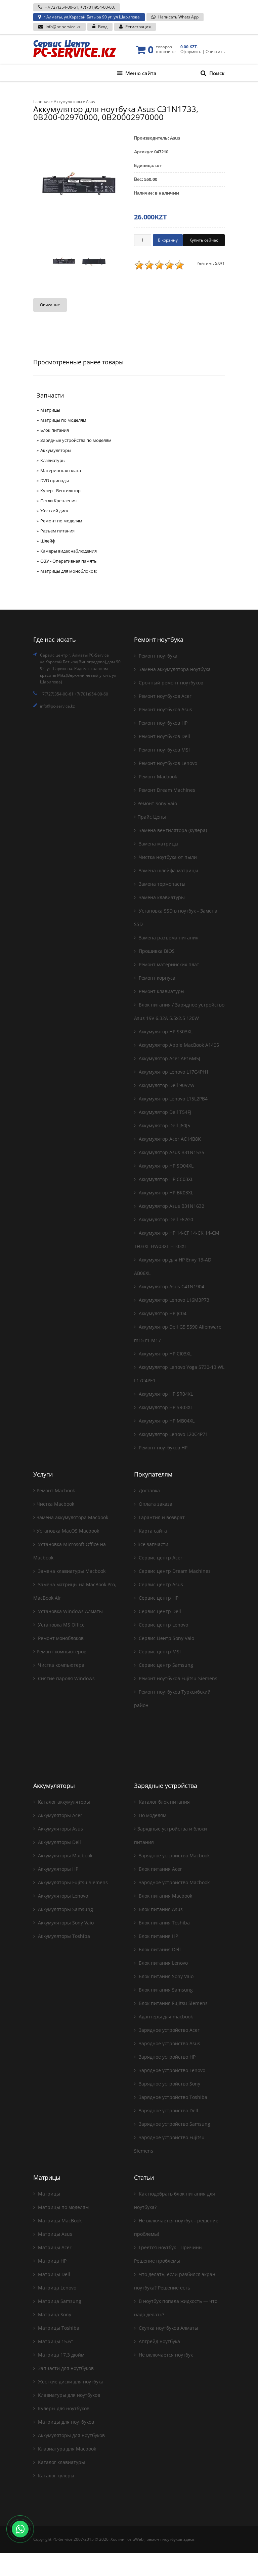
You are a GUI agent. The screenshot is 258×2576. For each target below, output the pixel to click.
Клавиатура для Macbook (66, 2449)
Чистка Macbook (55, 1504)
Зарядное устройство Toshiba (172, 2097)
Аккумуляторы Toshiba (63, 1936)
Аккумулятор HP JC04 (162, 1313)
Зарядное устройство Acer (168, 2030)
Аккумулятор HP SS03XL (165, 1032)
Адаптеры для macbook (165, 2017)
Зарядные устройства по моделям (76, 440)
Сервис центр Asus (160, 1584)
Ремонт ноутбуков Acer (164, 696)
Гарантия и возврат (161, 1517)
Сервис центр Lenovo (163, 1625)
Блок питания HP (158, 1936)
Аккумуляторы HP (57, 1869)
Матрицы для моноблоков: (69, 571)
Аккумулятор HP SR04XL (165, 1394)
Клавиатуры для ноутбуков (68, 2395)
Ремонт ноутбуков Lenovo (167, 763)
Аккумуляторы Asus (60, 1829)
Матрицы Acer (54, 2247)
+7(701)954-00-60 (97, 7)
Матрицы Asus (54, 2234)
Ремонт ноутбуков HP (162, 723)
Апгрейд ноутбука (159, 2341)
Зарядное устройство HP (166, 2057)
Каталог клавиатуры (61, 2462)
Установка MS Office (61, 1625)
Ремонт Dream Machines (166, 790)
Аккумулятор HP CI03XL (164, 1354)
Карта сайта (152, 1531)
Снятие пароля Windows (66, 1678)
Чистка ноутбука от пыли (167, 857)
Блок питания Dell (159, 1949)
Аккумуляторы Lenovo (62, 1896)
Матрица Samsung (59, 2301)
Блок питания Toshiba (164, 1923)
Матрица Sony (54, 2314)
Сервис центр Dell (159, 1611)
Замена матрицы (158, 844)
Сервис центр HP (158, 1598)
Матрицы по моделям (63, 420)
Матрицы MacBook (59, 2221)
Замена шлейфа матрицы (168, 870)
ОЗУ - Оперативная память (69, 561)
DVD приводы (55, 480)
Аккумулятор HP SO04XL (165, 1166)
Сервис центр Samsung (165, 1665)
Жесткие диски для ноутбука (70, 2382)
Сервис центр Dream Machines (174, 1571)
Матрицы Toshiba (58, 2328)
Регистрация (138, 27)
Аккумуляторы (56, 450)
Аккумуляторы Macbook (64, 1856)
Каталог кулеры (55, 2476)
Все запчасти (153, 1544)
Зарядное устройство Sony (169, 2084)
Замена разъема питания (168, 938)
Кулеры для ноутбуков (63, 2408)
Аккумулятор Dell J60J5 (164, 1125)
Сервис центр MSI (159, 1652)
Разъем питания (57, 531)
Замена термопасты (161, 884)
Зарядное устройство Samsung (174, 2124)
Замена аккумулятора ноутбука (174, 669)
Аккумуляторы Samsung (65, 1909)
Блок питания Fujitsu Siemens (173, 2003)
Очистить (215, 51)
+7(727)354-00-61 (61, 7)
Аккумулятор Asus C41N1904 (171, 1286)
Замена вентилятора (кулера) (172, 830)
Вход (103, 27)
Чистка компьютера (60, 1665)
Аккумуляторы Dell (59, 1842)
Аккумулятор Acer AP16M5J (169, 1058)
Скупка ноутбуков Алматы (168, 2328)
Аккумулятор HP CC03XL (165, 1179)
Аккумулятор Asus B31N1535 (171, 1152)
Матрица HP (52, 2261)
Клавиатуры (53, 460)
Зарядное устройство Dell (168, 2110)
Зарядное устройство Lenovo (171, 2070)
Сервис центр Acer (160, 1558)
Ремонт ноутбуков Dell (164, 736)
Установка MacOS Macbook (68, 1531)
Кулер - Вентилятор (60, 491)
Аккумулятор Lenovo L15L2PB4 (173, 1099)
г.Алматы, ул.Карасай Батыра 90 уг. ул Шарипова (92, 17)
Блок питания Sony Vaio (165, 1976)
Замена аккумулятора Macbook (72, 1517)
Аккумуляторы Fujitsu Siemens (72, 1882)
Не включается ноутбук (165, 2355)
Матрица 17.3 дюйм (60, 2355)
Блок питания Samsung (165, 1990)
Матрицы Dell (53, 2274)
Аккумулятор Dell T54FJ (164, 1112)
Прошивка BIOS (156, 951)
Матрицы (50, 410)
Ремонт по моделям (61, 521)
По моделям (152, 1815)
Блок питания (55, 430)
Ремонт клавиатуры (161, 991)
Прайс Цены (152, 817)
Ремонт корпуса (156, 978)
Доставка (149, 1490)
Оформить (191, 51)
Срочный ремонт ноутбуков (170, 683)
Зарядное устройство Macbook (174, 1856)
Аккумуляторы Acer (59, 1815)
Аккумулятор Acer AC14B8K (169, 1139)
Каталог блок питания (164, 1802)
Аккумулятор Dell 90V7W (166, 1085)
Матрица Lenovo (56, 2288)
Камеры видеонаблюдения (69, 551)
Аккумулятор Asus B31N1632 (171, 1206)
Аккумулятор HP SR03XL (165, 1407)
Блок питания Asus (160, 1909)
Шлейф (48, 541)
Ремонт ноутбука (157, 656)
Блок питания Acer (160, 1869)
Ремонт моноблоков (60, 1638)
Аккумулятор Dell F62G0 (165, 1219)
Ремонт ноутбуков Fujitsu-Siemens (177, 1678)
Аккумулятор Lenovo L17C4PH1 (173, 1072)
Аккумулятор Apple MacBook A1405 (178, 1045)
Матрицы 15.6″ (55, 2341)
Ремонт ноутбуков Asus (165, 709)
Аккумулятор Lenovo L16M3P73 (173, 1300)
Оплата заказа (155, 1504)
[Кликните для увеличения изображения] (79, 187)
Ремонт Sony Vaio (157, 803)
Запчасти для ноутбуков (65, 2368)
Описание (50, 305)
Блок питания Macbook (165, 1896)
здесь (189, 2539)
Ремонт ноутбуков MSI (164, 750)
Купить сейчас (204, 240)
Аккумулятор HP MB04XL (166, 1421)
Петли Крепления (58, 501)
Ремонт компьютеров (61, 1652)
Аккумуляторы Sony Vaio (65, 1923)
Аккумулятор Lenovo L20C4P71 (173, 1434)
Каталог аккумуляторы (63, 1802)
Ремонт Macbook (157, 777)
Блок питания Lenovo (163, 1963)
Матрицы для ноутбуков (65, 2422)
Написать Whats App (178, 17)
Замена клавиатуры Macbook (71, 1571)
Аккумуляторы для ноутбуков (71, 2435)
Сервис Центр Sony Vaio (166, 1638)
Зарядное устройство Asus (169, 2043)
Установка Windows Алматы (70, 1611)
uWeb (138, 2539)
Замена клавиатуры (161, 897)
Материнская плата (61, 470)
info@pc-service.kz (63, 27)
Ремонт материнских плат (168, 964)
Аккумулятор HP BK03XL (165, 1193)
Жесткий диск (54, 511)
